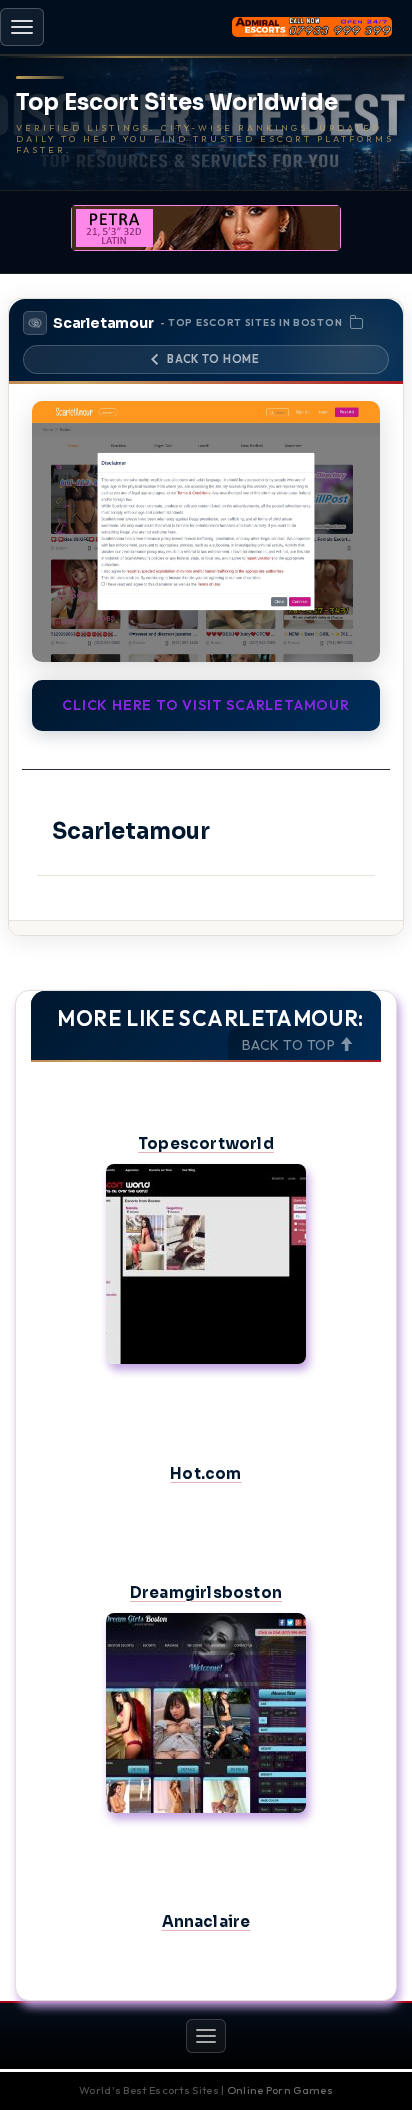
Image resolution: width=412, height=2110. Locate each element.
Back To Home (213, 359)
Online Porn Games (280, 2090)
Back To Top (290, 1045)
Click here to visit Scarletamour (206, 705)
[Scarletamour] (206, 531)
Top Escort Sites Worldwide (177, 103)
